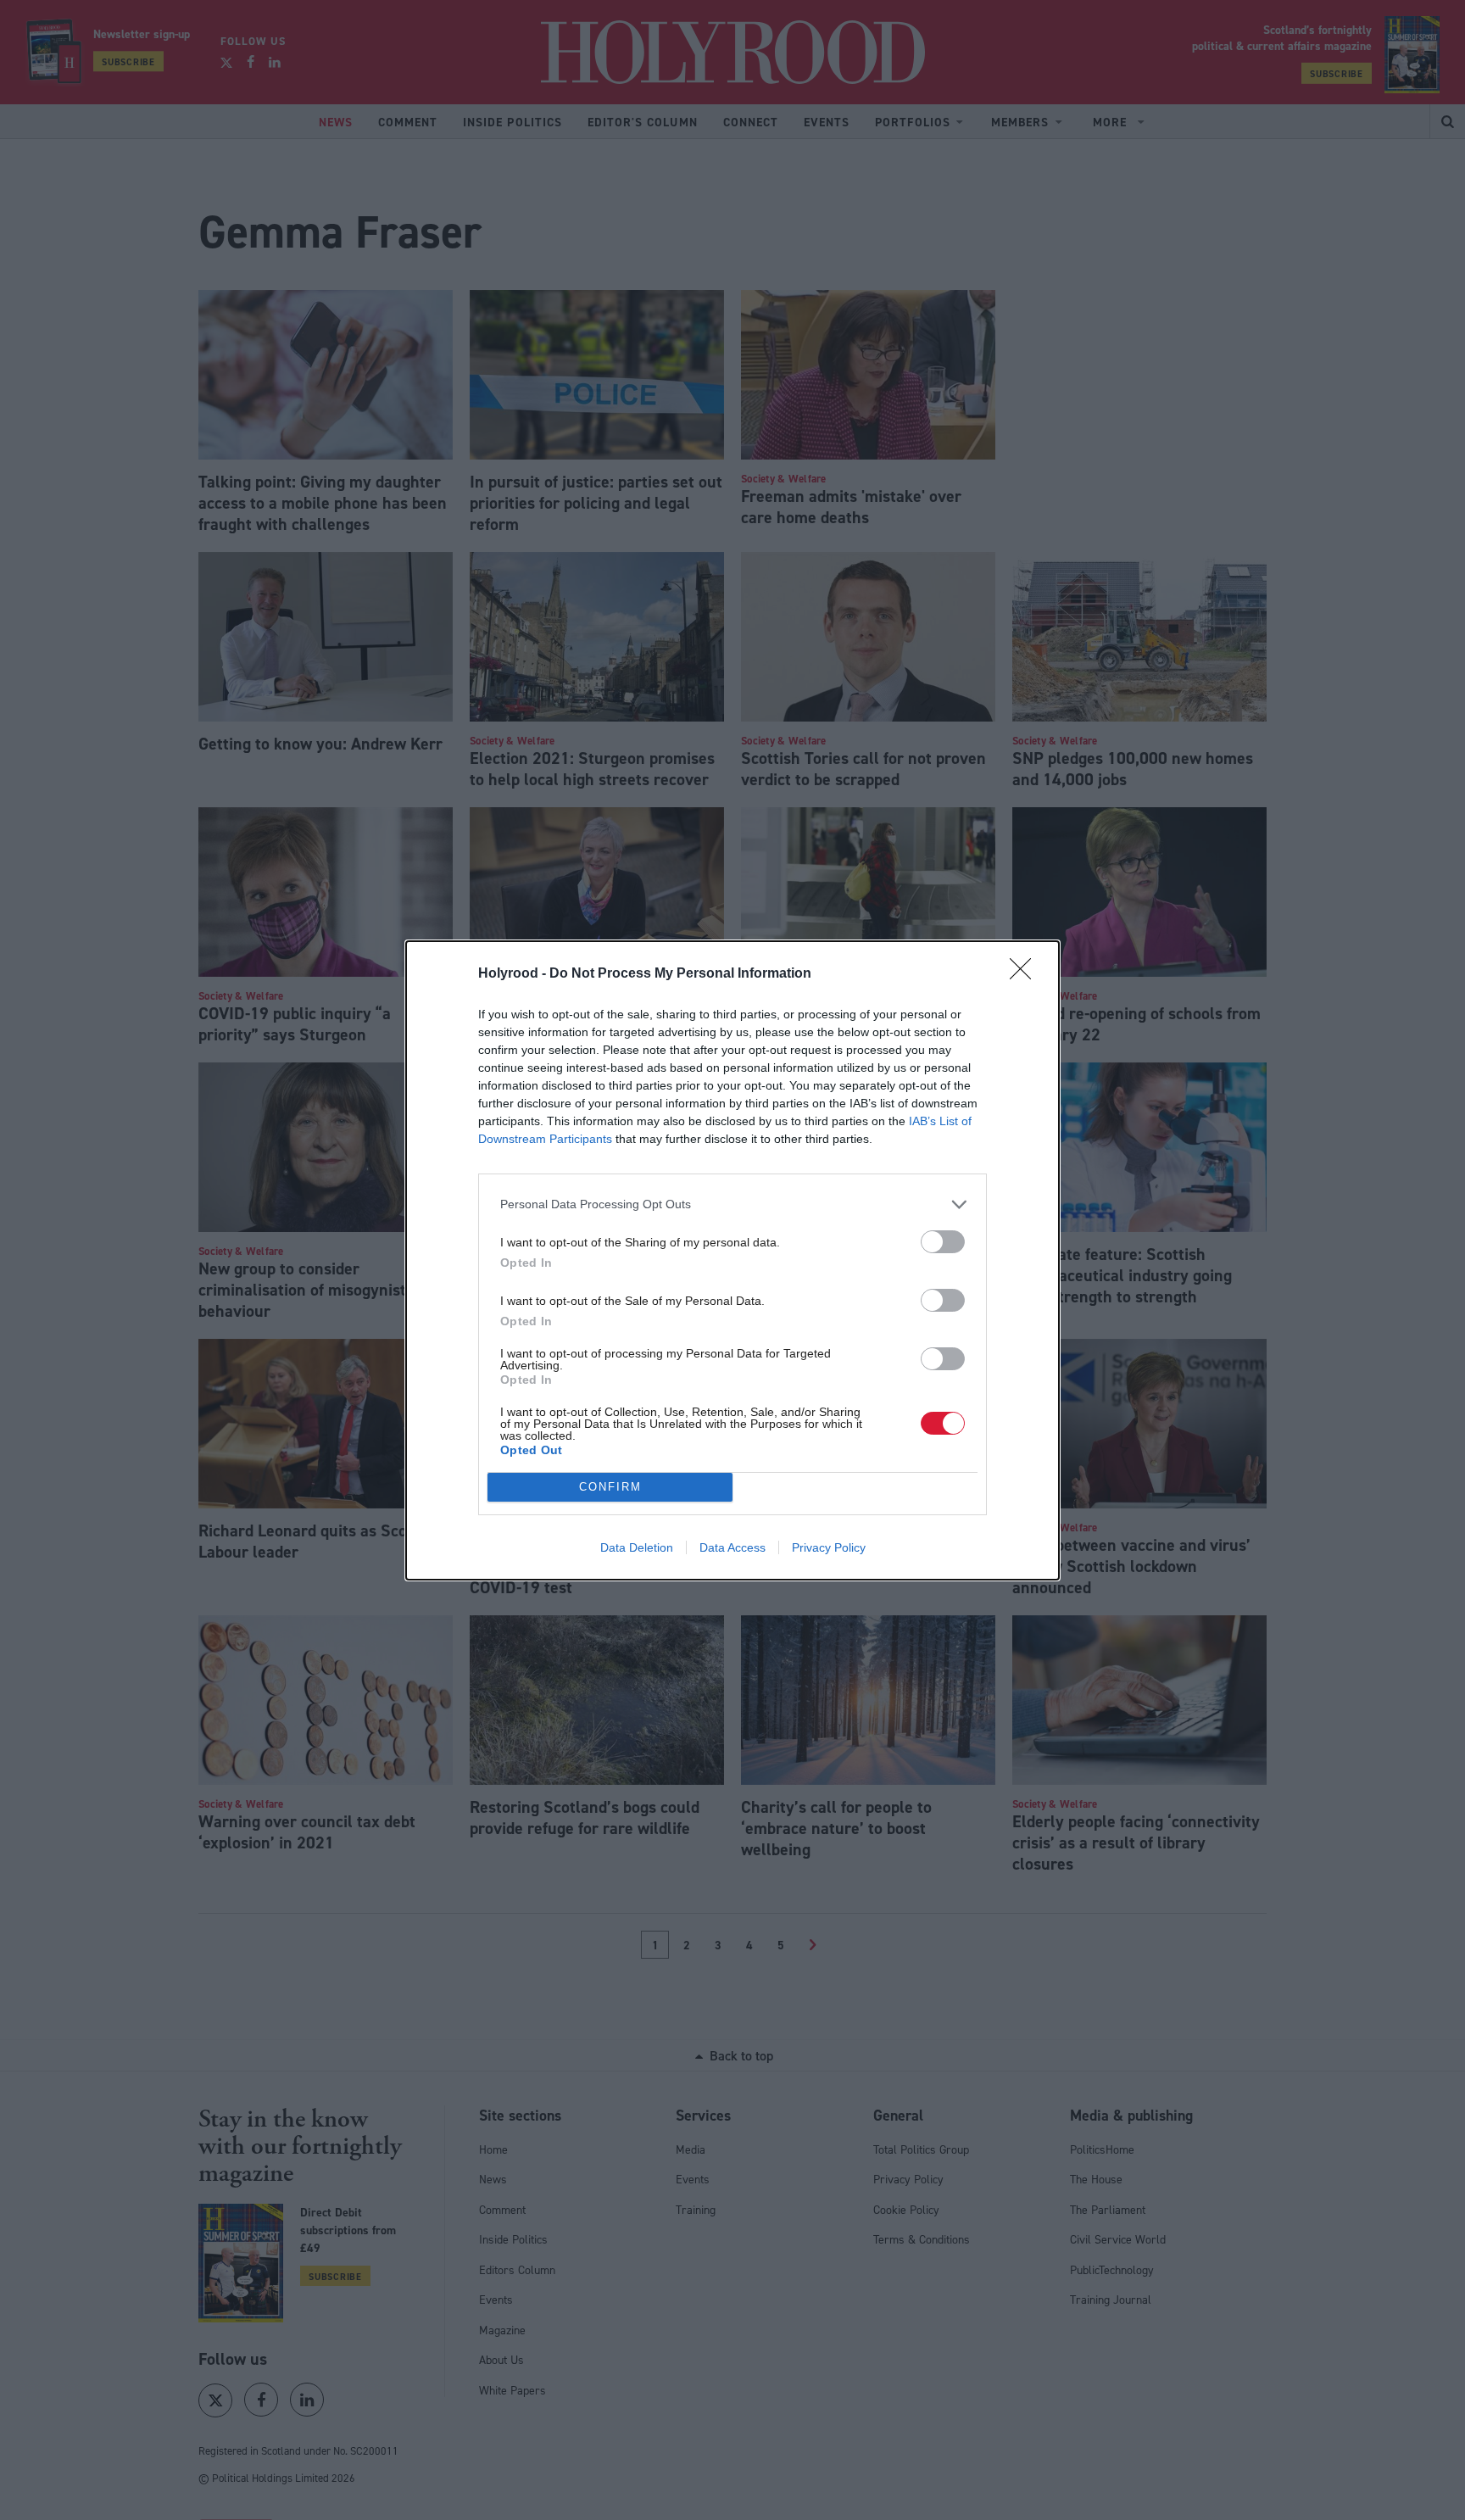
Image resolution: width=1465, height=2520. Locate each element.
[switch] (943, 1242)
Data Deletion (637, 1547)
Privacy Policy (829, 1547)
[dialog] (732, 1260)
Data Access (732, 1547)
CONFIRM (610, 1487)
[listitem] (732, 1204)
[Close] (1026, 974)
